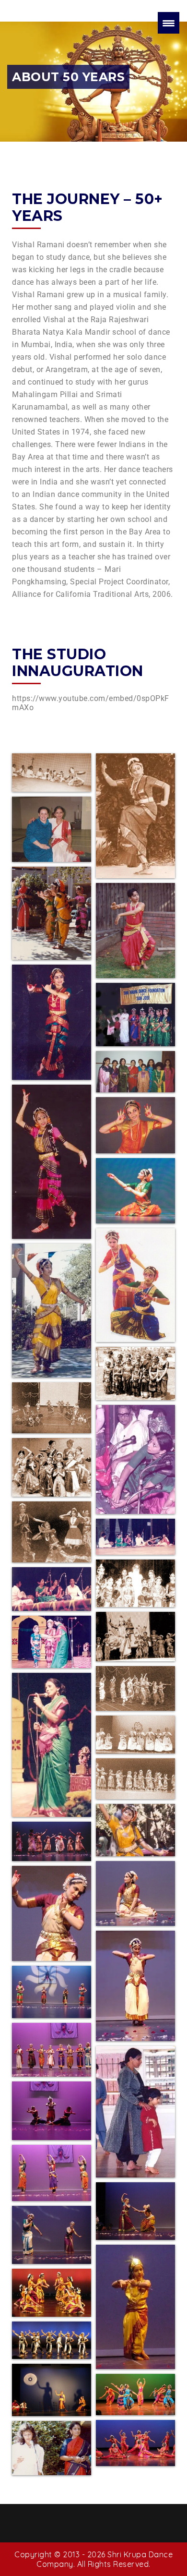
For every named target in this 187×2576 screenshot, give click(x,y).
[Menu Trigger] (169, 23)
